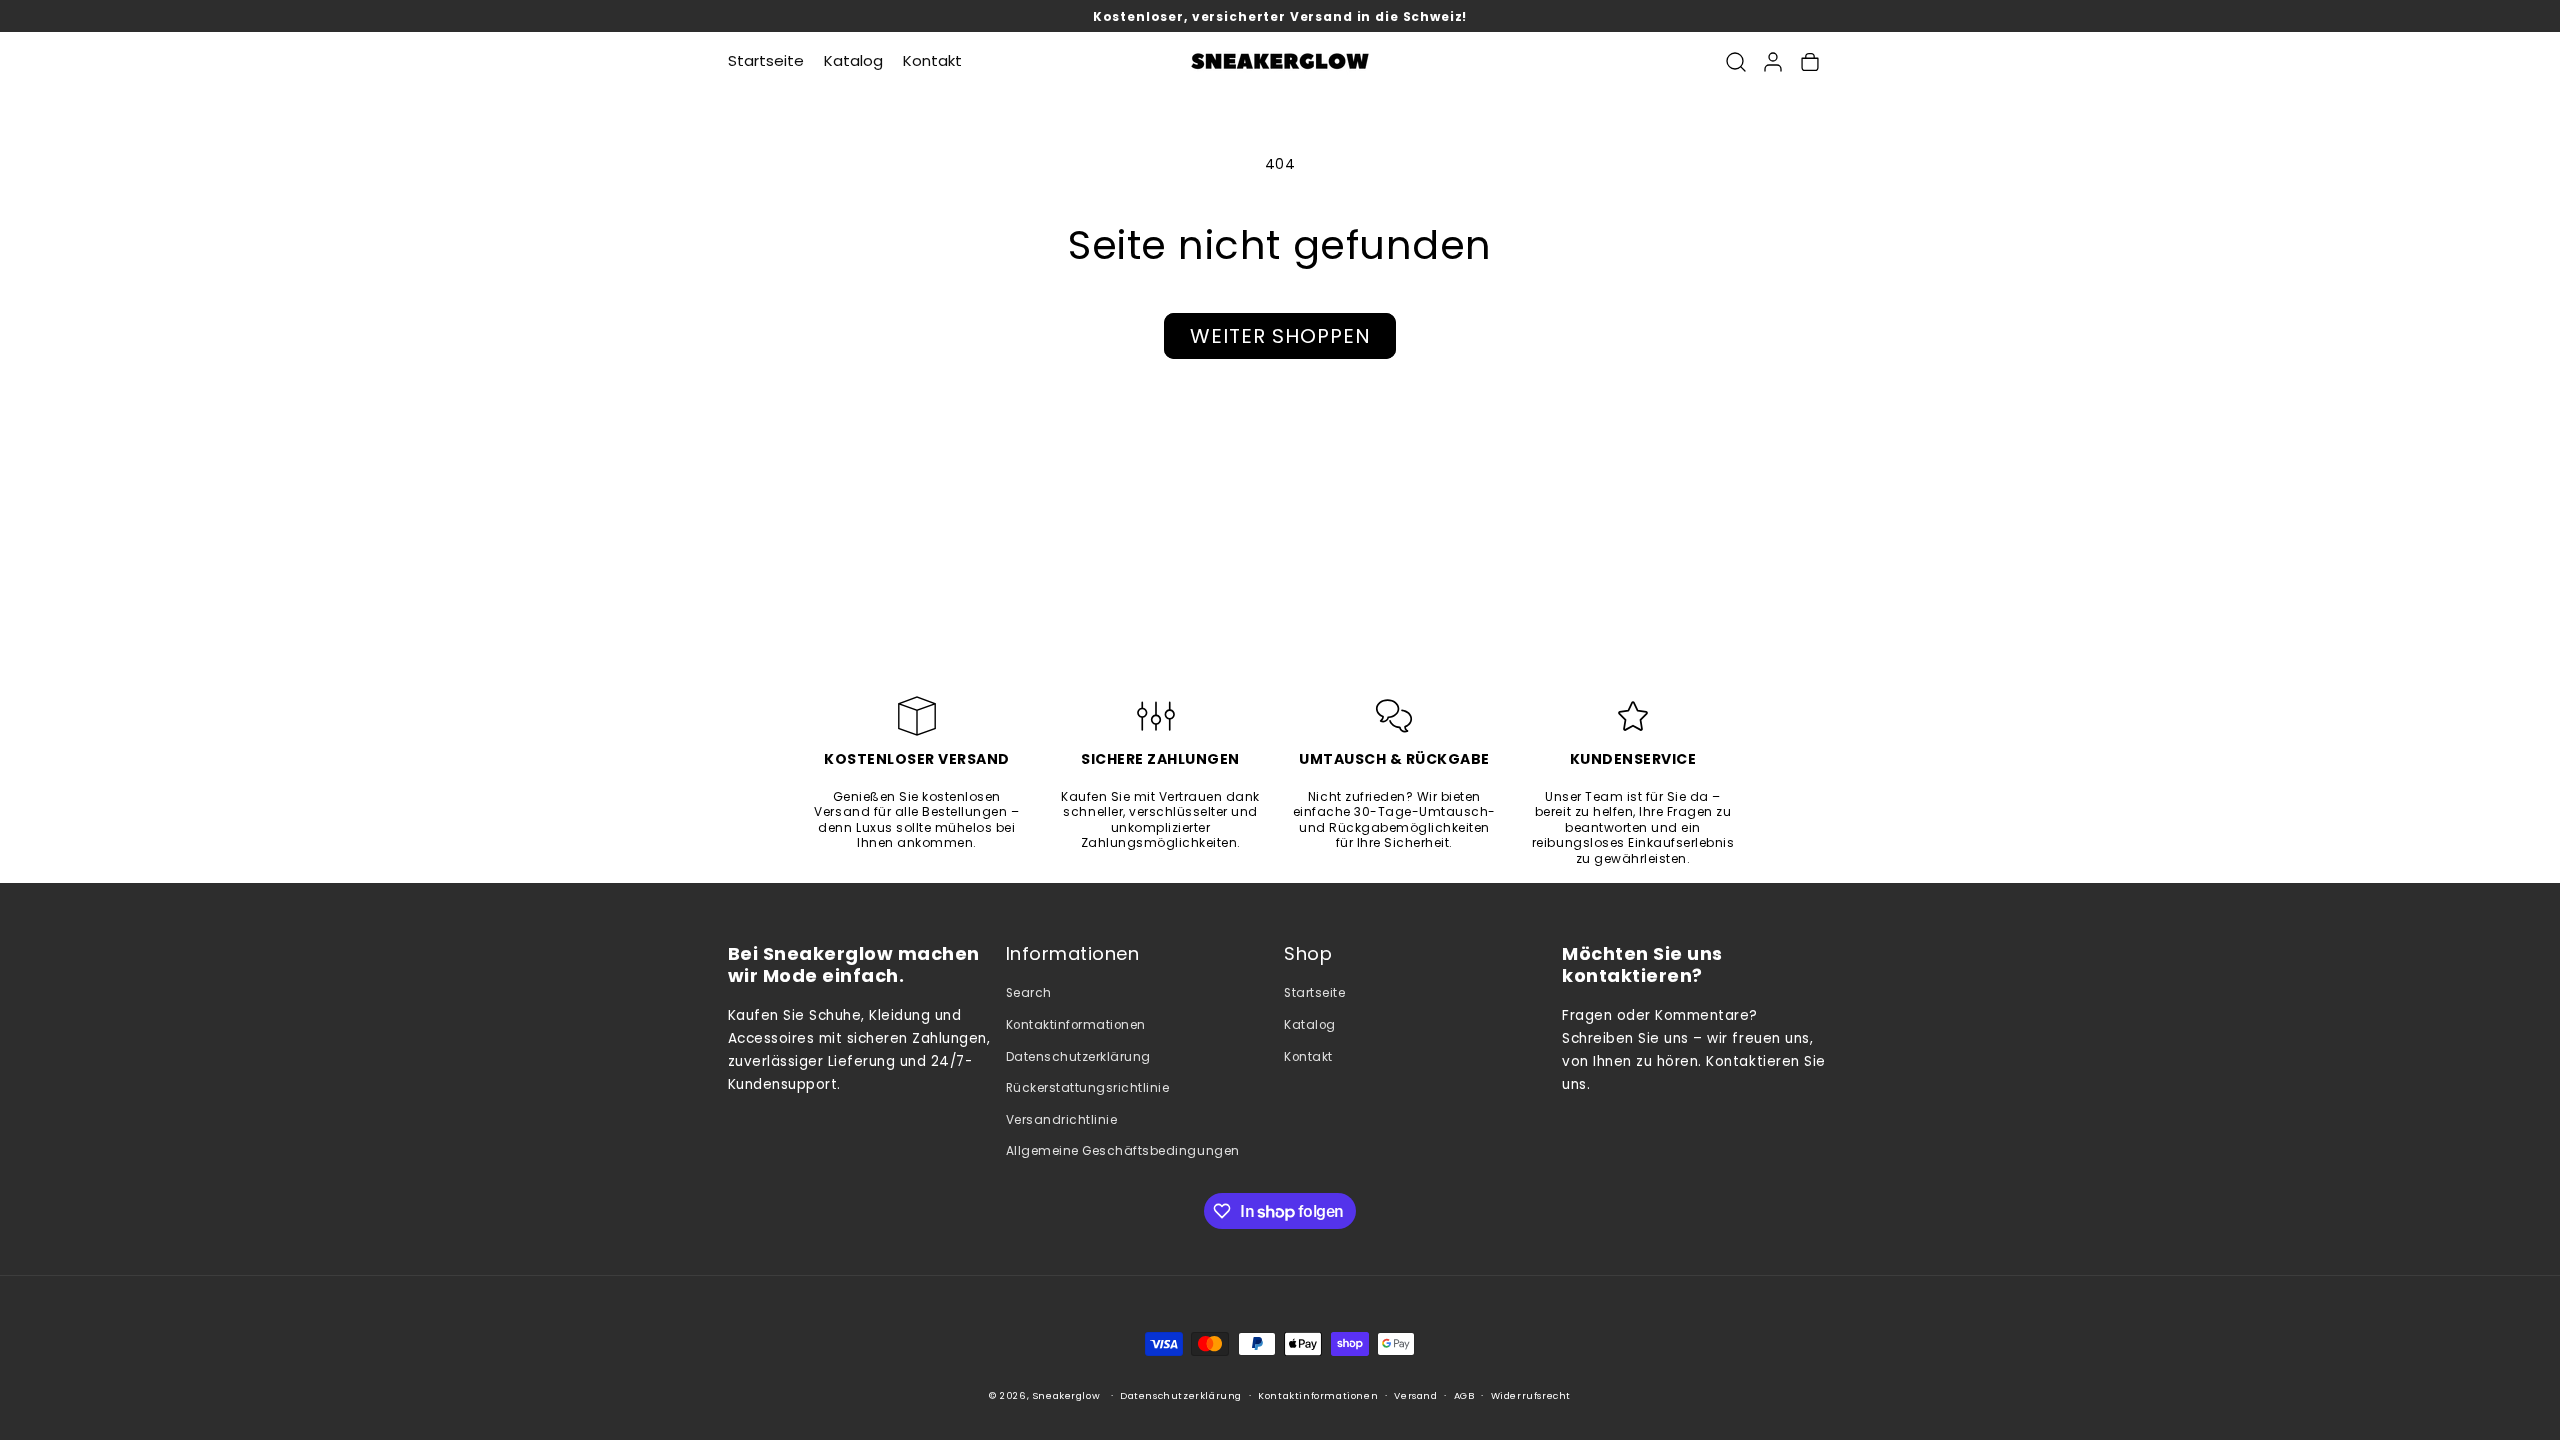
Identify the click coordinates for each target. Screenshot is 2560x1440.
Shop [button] (1308, 954)
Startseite (1314, 993)
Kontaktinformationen (1076, 1025)
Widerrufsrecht (1531, 1395)
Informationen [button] (1073, 954)
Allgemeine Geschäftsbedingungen (1123, 1151)
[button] (1735, 61)
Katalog (1310, 1025)
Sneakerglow (1067, 1395)
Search (1029, 993)
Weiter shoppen (1280, 336)
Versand (1415, 1395)
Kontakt (1308, 1057)
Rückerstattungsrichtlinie (1088, 1088)
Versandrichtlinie (1062, 1120)
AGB (1464, 1395)
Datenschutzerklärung (1078, 1057)
